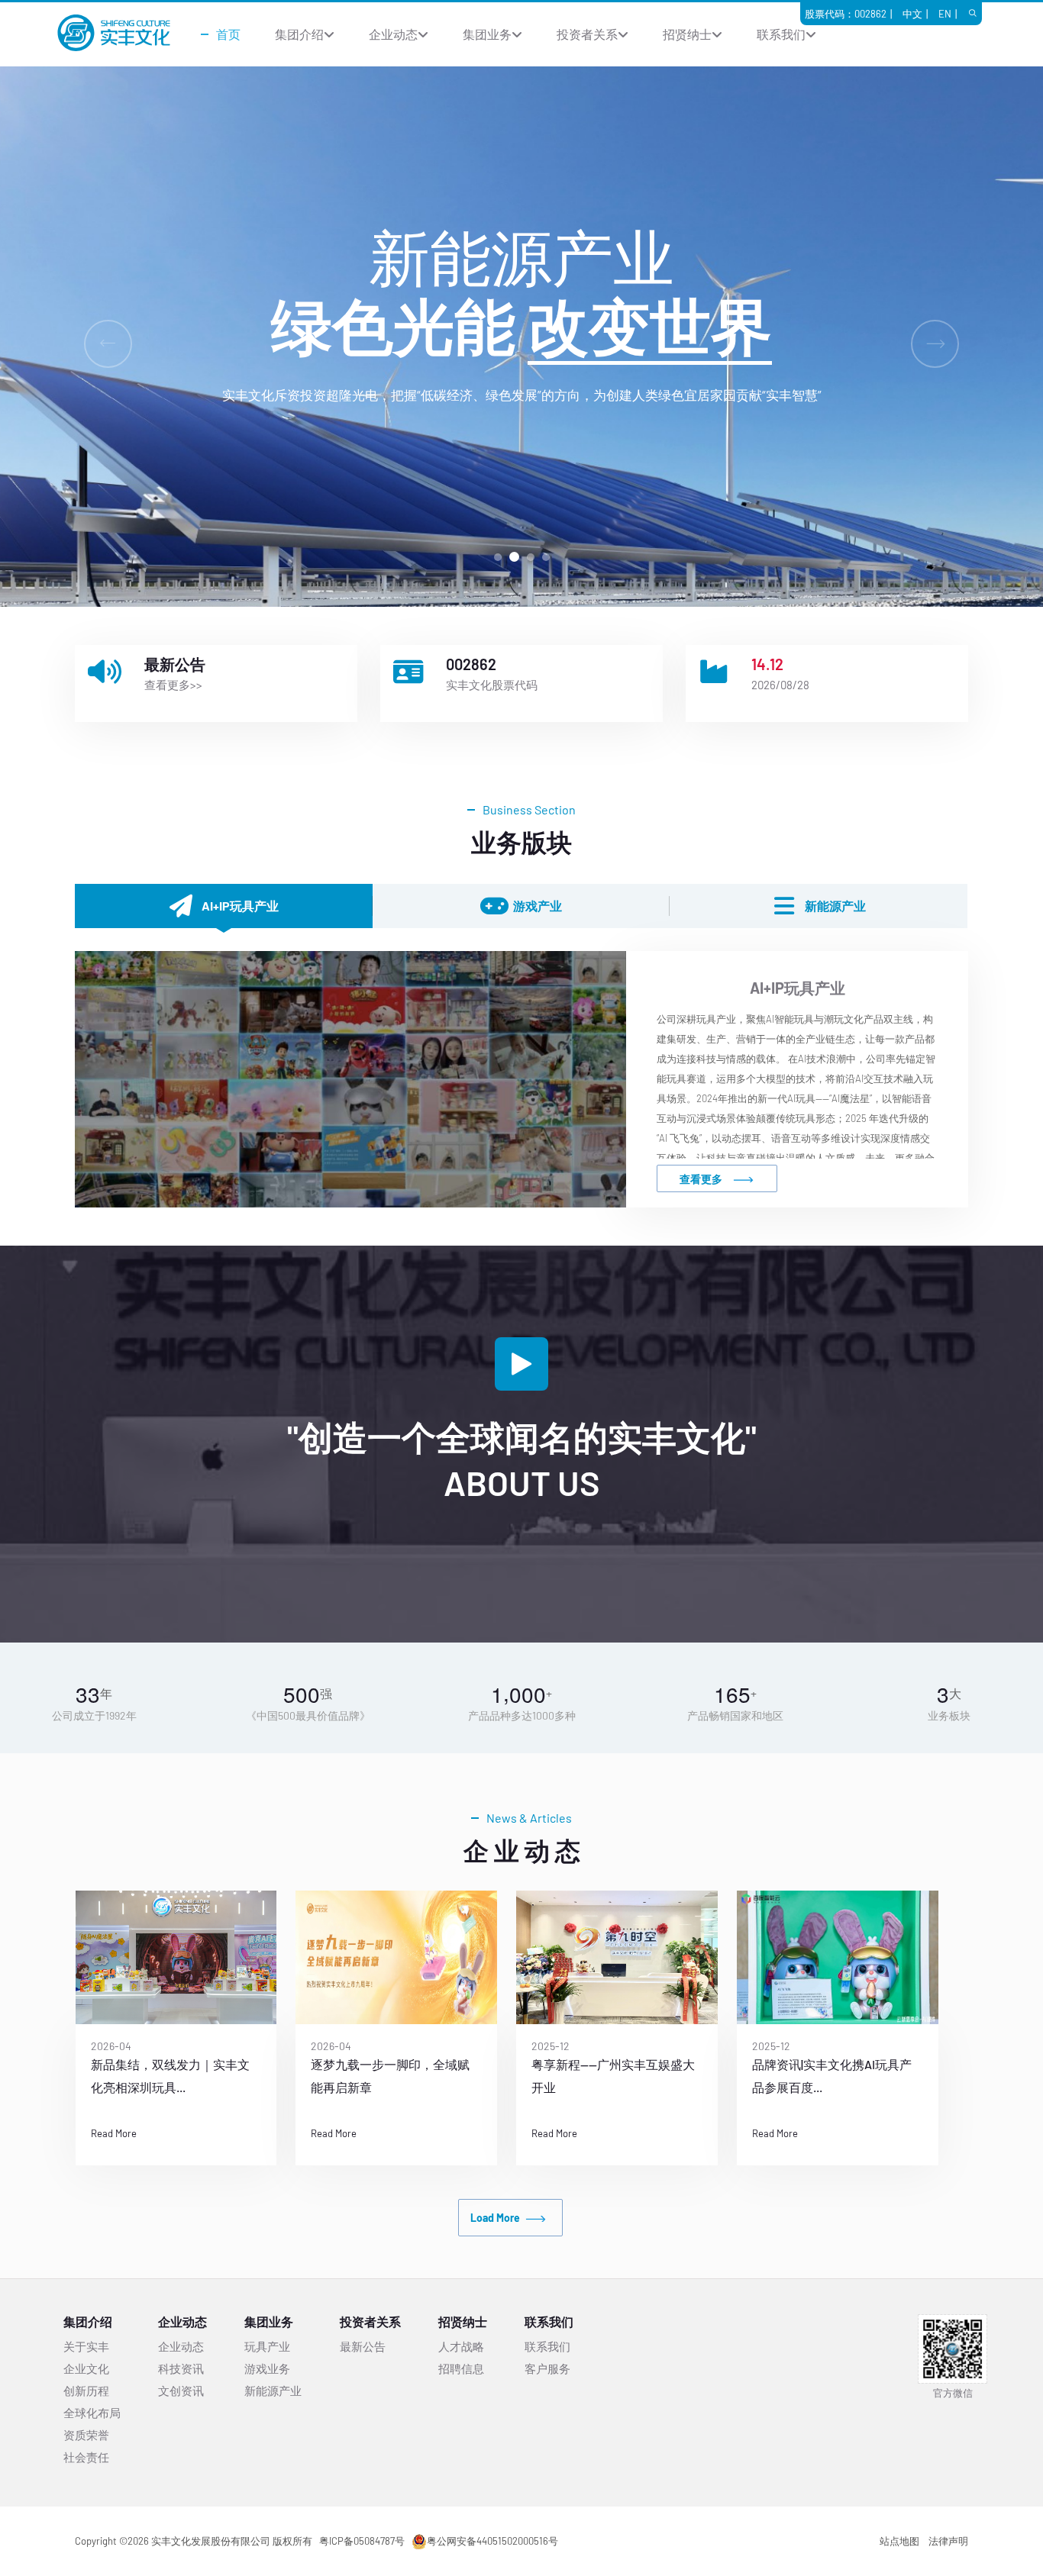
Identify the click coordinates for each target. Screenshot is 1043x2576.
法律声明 (948, 2541)
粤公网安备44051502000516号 (492, 2541)
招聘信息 (461, 2368)
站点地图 (899, 2541)
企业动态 (393, 34)
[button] (498, 557)
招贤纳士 (687, 34)
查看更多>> (173, 685)
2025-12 (373, 2046)
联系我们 (781, 34)
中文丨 (917, 14)
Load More (495, 2218)
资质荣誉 (86, 2435)
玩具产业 (267, 2346)
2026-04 (154, 2046)
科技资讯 (181, 2368)
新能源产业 (273, 2391)
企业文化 (86, 2368)
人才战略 (461, 2346)
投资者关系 (587, 34)
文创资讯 (181, 2391)
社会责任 (86, 2457)
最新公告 (363, 2346)
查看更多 (701, 1179)
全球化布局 (92, 2413)
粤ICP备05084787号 (362, 2541)
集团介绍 (299, 34)
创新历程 (86, 2391)
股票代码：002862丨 (851, 14)
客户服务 (547, 2368)
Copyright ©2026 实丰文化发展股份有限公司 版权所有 (194, 2541)
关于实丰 (86, 2346)
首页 (228, 34)
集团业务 (487, 34)
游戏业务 (267, 2368)
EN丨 (950, 14)
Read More (157, 2133)
